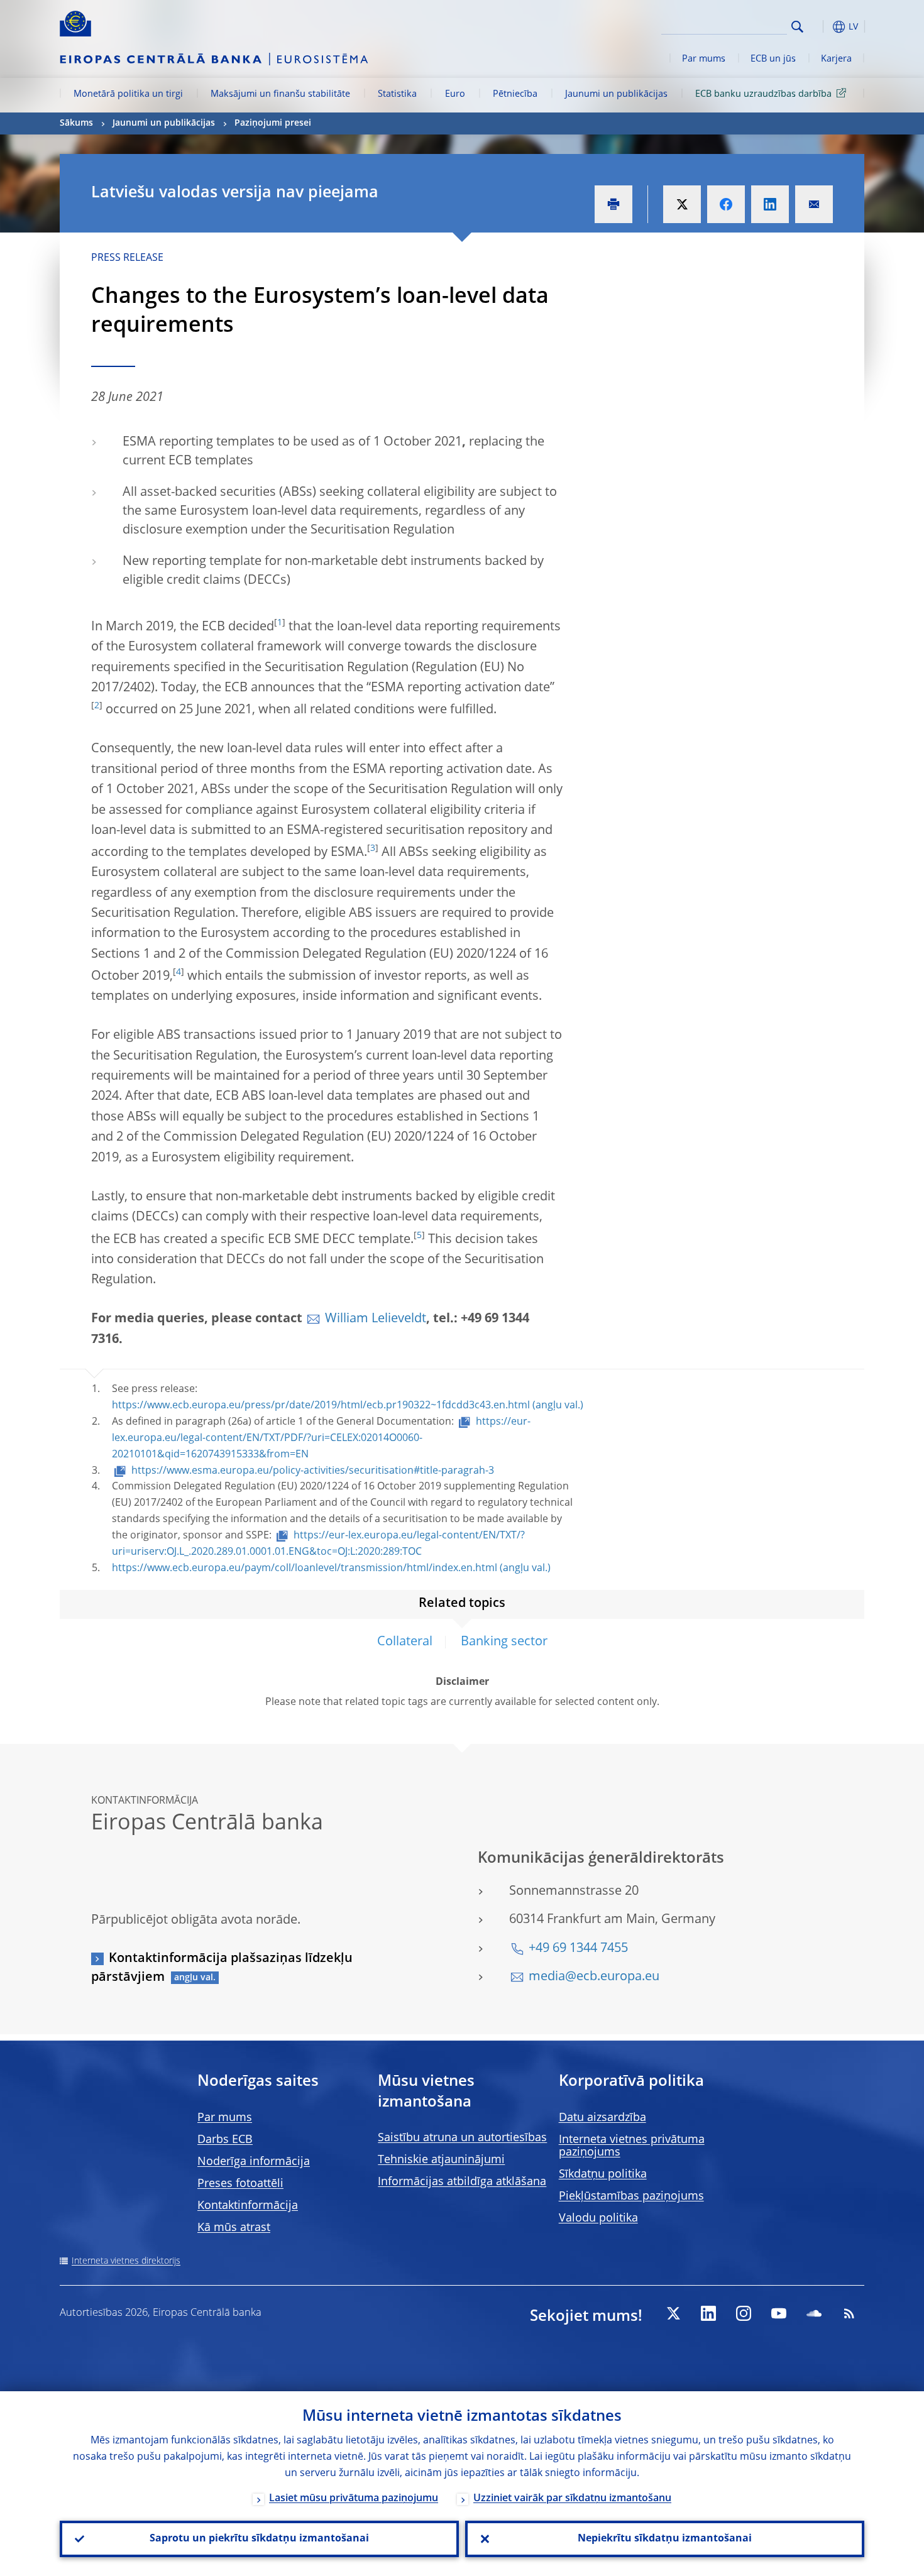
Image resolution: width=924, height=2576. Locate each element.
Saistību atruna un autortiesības (462, 2138)
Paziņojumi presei (273, 123)
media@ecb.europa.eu (594, 1977)
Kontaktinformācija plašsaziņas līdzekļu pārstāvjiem (222, 1968)
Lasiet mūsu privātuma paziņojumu (354, 2499)
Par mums (704, 59)
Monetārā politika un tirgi (128, 94)
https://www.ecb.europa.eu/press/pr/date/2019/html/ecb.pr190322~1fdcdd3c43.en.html (321, 1406)
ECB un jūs (773, 59)
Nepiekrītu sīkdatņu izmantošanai (665, 2539)
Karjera (836, 59)
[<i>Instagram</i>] (744, 2313)
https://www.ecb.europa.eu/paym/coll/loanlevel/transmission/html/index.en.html (305, 1569)
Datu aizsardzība (602, 2118)
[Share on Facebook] (726, 204)
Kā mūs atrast (234, 2228)
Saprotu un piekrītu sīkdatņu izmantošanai (259, 2539)
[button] (820, 27)
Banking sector (504, 1642)
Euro (455, 94)
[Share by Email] (814, 204)
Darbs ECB (225, 2140)
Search (797, 27)
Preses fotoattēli (240, 2184)
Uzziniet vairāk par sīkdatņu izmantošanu (572, 2499)
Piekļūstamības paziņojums (631, 2196)
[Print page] (613, 204)
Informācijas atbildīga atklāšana (462, 2182)
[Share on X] (682, 204)
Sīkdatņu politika (603, 2174)
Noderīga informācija (254, 2162)
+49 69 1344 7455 (578, 1949)
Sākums (76, 123)
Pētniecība (515, 94)
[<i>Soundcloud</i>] (814, 2313)
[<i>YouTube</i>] (779, 2313)
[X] (673, 2313)
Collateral (405, 1642)
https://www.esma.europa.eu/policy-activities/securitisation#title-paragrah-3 (313, 1471)
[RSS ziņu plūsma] (849, 2313)
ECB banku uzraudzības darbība (763, 94)
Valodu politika (598, 2218)
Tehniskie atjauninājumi (441, 2160)
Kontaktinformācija (248, 2206)
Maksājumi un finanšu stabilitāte (280, 94)
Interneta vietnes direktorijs (126, 2261)
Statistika (397, 94)
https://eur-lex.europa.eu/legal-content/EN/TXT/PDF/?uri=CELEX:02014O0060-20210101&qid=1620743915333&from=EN (321, 1439)
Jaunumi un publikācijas (616, 94)
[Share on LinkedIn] (770, 204)
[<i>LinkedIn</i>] (708, 2313)
